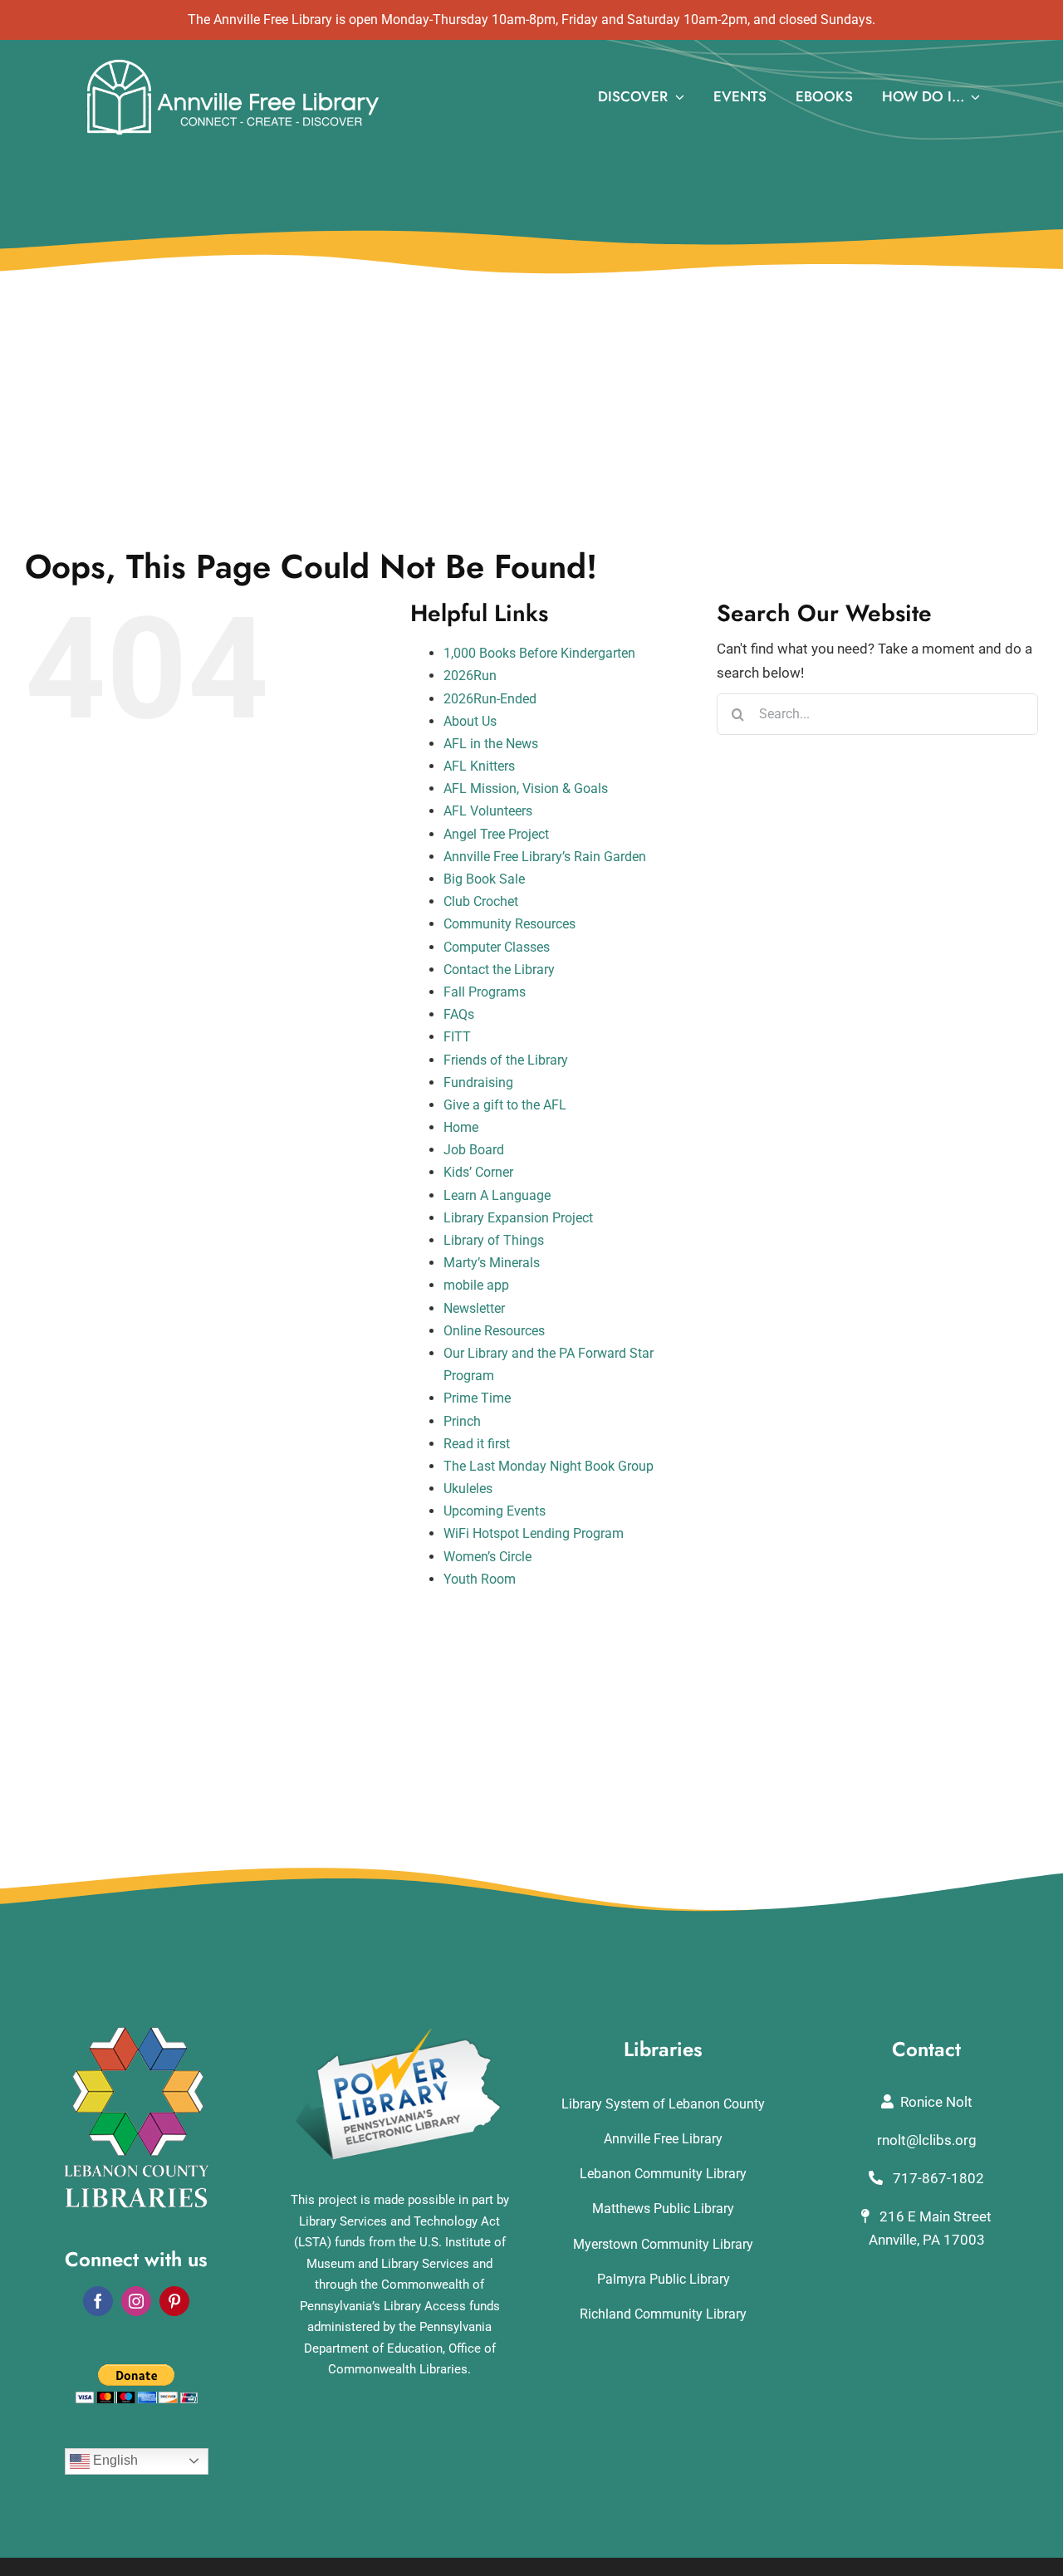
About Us (470, 721)
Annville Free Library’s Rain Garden (545, 857)
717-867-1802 (937, 2178)
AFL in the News (491, 744)
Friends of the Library (506, 1060)
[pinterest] (174, 2301)
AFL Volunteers (488, 811)
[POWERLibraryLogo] (399, 2034)
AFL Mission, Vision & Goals (526, 788)
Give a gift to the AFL (505, 1105)
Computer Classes (497, 947)
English (114, 2460)
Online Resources (494, 1331)
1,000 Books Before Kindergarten (539, 653)
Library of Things (494, 1240)
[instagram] (136, 2301)
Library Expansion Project (518, 1218)
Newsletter (474, 1308)
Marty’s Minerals (492, 1263)
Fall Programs (485, 992)
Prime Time (477, 1398)
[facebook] (98, 2301)
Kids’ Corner (478, 1172)
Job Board (474, 1150)
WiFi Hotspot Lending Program (534, 1533)
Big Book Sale (484, 879)
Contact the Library (499, 970)
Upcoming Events (495, 1511)
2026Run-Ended (490, 699)
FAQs (459, 1014)
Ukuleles (468, 1489)
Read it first (477, 1444)
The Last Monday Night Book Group (549, 1466)
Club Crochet (481, 901)
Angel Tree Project (496, 834)
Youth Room (480, 1579)
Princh (462, 1421)
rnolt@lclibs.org (927, 2140)
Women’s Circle (487, 1557)
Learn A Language (497, 1195)
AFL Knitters (479, 766)
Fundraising (478, 1082)
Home (461, 1127)
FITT (457, 1037)
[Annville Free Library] (233, 63)
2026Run (470, 676)
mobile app (476, 1285)
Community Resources (509, 924)
